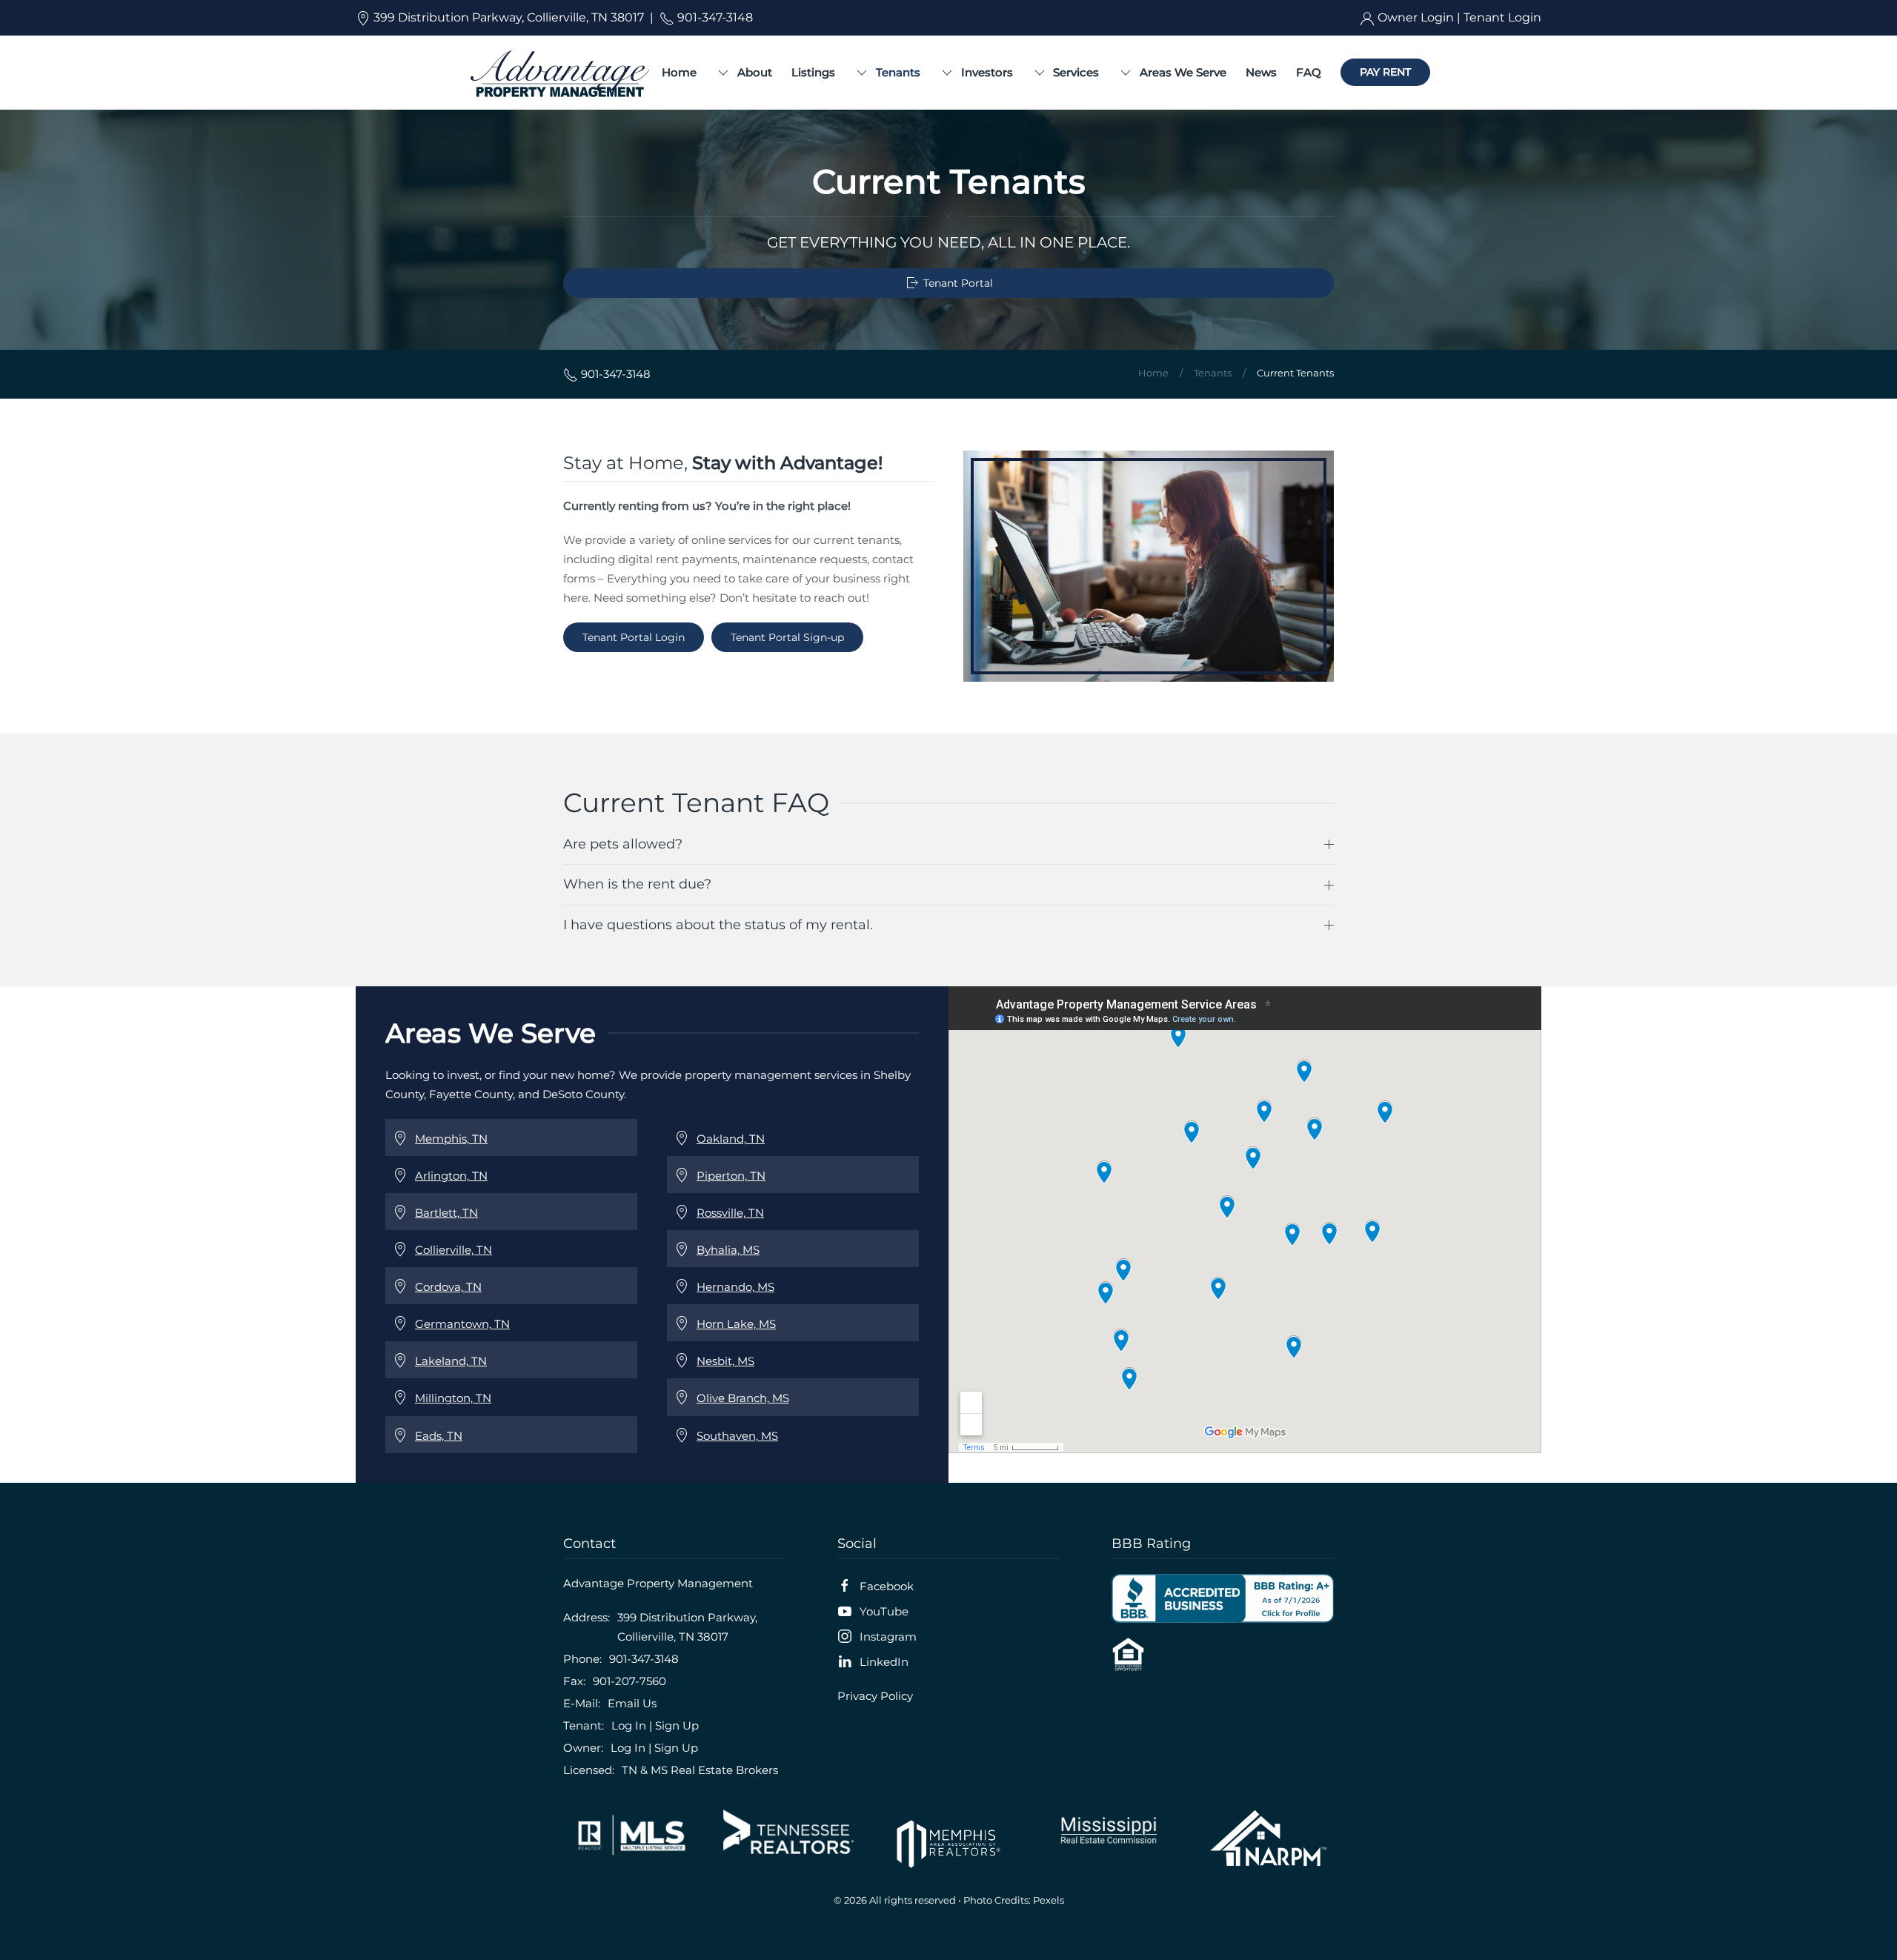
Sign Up (677, 1725)
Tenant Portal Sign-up (787, 637)
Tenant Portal (958, 283)
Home (679, 72)
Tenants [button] (898, 72)
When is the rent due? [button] (637, 884)
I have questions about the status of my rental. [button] (718, 925)
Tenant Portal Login (634, 637)
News (1261, 72)
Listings (813, 72)
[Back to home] (559, 73)
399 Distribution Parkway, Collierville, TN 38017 (507, 17)
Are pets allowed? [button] (623, 844)
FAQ (1309, 72)
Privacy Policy (875, 1696)
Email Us (632, 1703)
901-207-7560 (629, 1681)
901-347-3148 (714, 17)
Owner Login (1416, 17)
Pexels (1049, 1900)
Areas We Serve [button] (1183, 72)
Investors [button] (987, 72)
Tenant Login (1502, 17)
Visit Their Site (629, 1835)
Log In (629, 1725)
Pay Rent (1385, 72)
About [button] (755, 72)
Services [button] (1076, 72)
